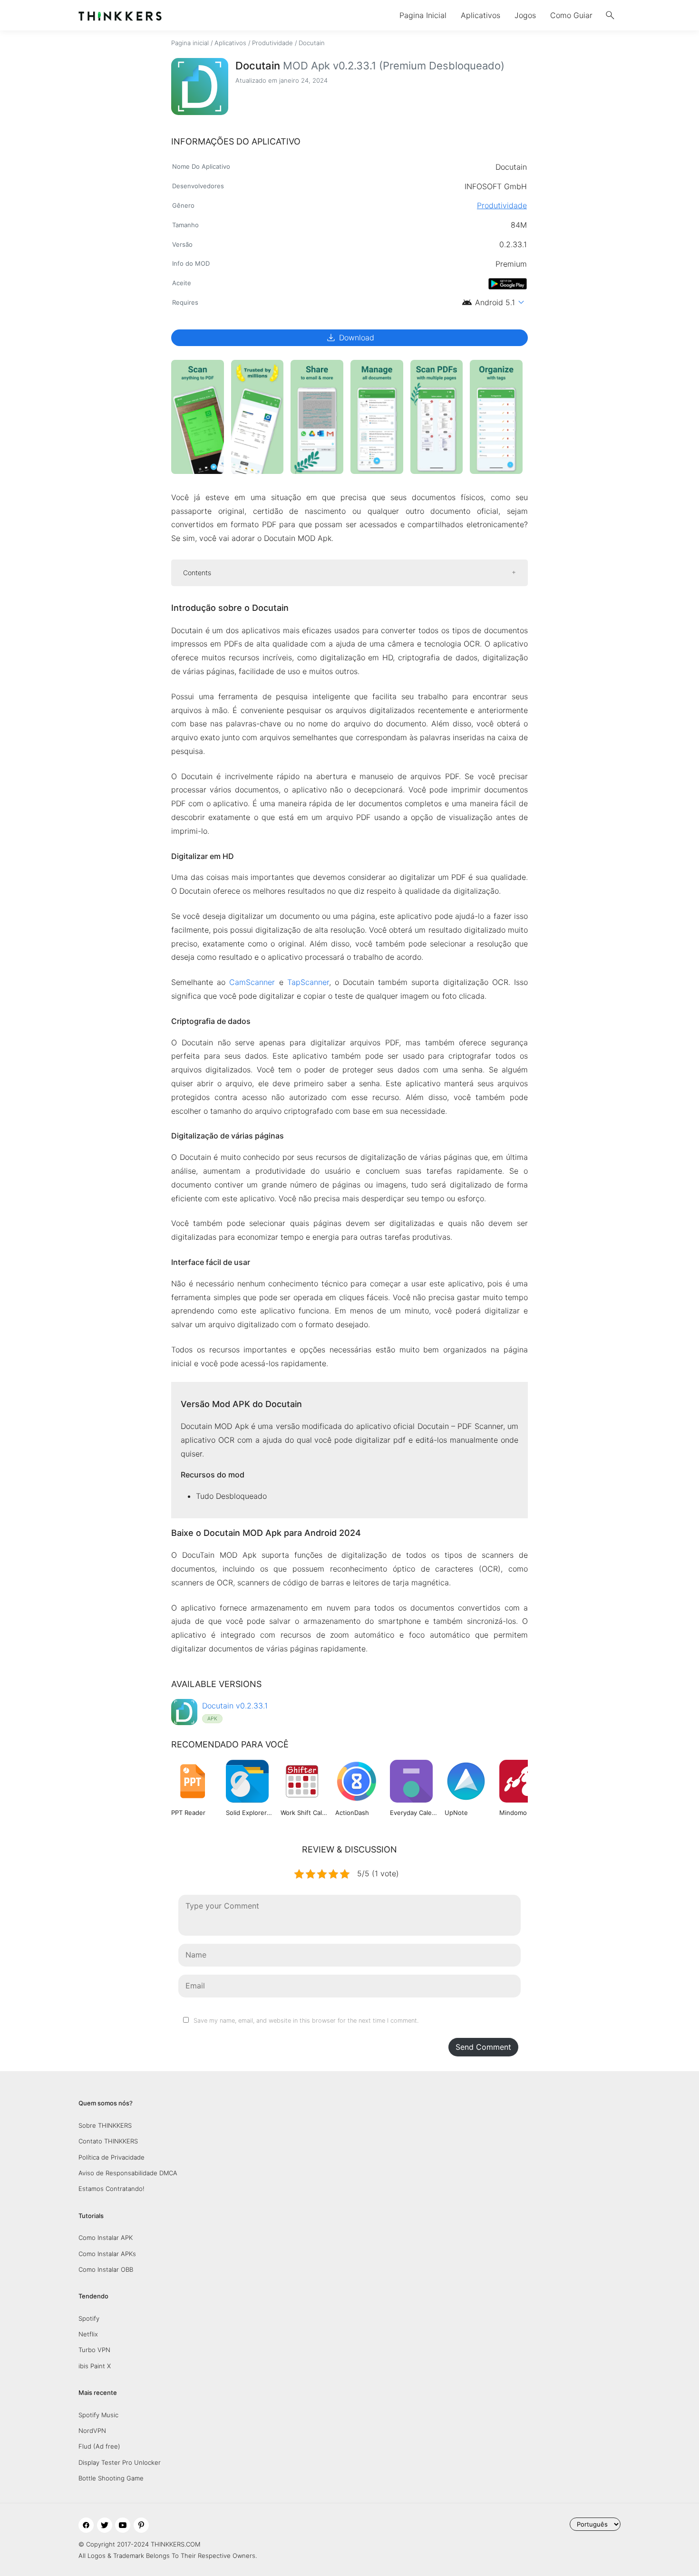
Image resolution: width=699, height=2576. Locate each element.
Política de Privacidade (112, 2157)
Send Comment (483, 2047)
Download (350, 338)
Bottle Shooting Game (111, 2478)
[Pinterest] (141, 2525)
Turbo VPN (94, 2350)
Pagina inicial (190, 43)
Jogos (525, 15)
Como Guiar (571, 15)
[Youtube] (123, 2525)
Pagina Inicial (423, 15)
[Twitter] (105, 2525)
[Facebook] (86, 2525)
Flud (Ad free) (99, 2446)
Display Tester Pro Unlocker (120, 2462)
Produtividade (272, 43)
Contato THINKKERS (108, 2141)
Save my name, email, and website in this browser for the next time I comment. (306, 2021)
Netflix (88, 2334)
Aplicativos (481, 15)
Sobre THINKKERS (105, 2125)
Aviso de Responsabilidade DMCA (128, 2173)
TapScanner (308, 982)
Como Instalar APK (106, 2238)
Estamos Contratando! (112, 2189)
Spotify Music (98, 2415)
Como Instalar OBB (106, 2269)
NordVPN (92, 2431)
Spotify (89, 2318)
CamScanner (252, 982)
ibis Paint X (95, 2366)
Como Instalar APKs (107, 2254)
